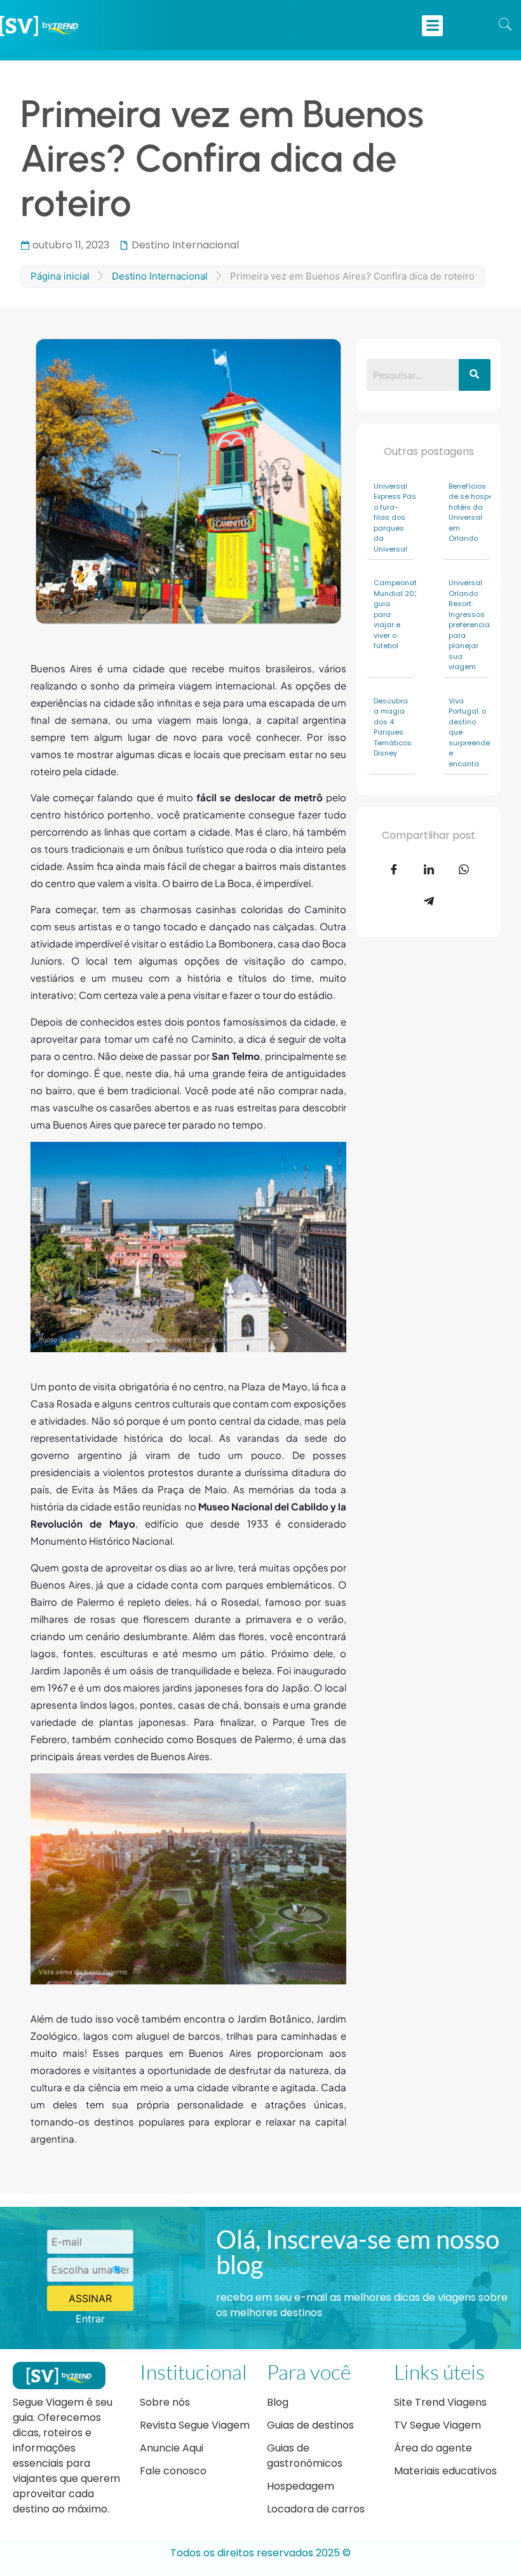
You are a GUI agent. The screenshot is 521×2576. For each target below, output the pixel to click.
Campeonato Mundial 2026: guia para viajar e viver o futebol (395, 614)
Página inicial (60, 276)
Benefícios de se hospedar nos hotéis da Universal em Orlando (470, 512)
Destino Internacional (185, 245)
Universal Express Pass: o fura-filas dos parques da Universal (395, 518)
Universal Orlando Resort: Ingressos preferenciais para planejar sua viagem (470, 625)
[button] (432, 26)
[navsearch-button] (505, 25)
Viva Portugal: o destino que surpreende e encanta (469, 732)
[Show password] (117, 2270)
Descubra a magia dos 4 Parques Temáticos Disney (393, 727)
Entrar (90, 2319)
